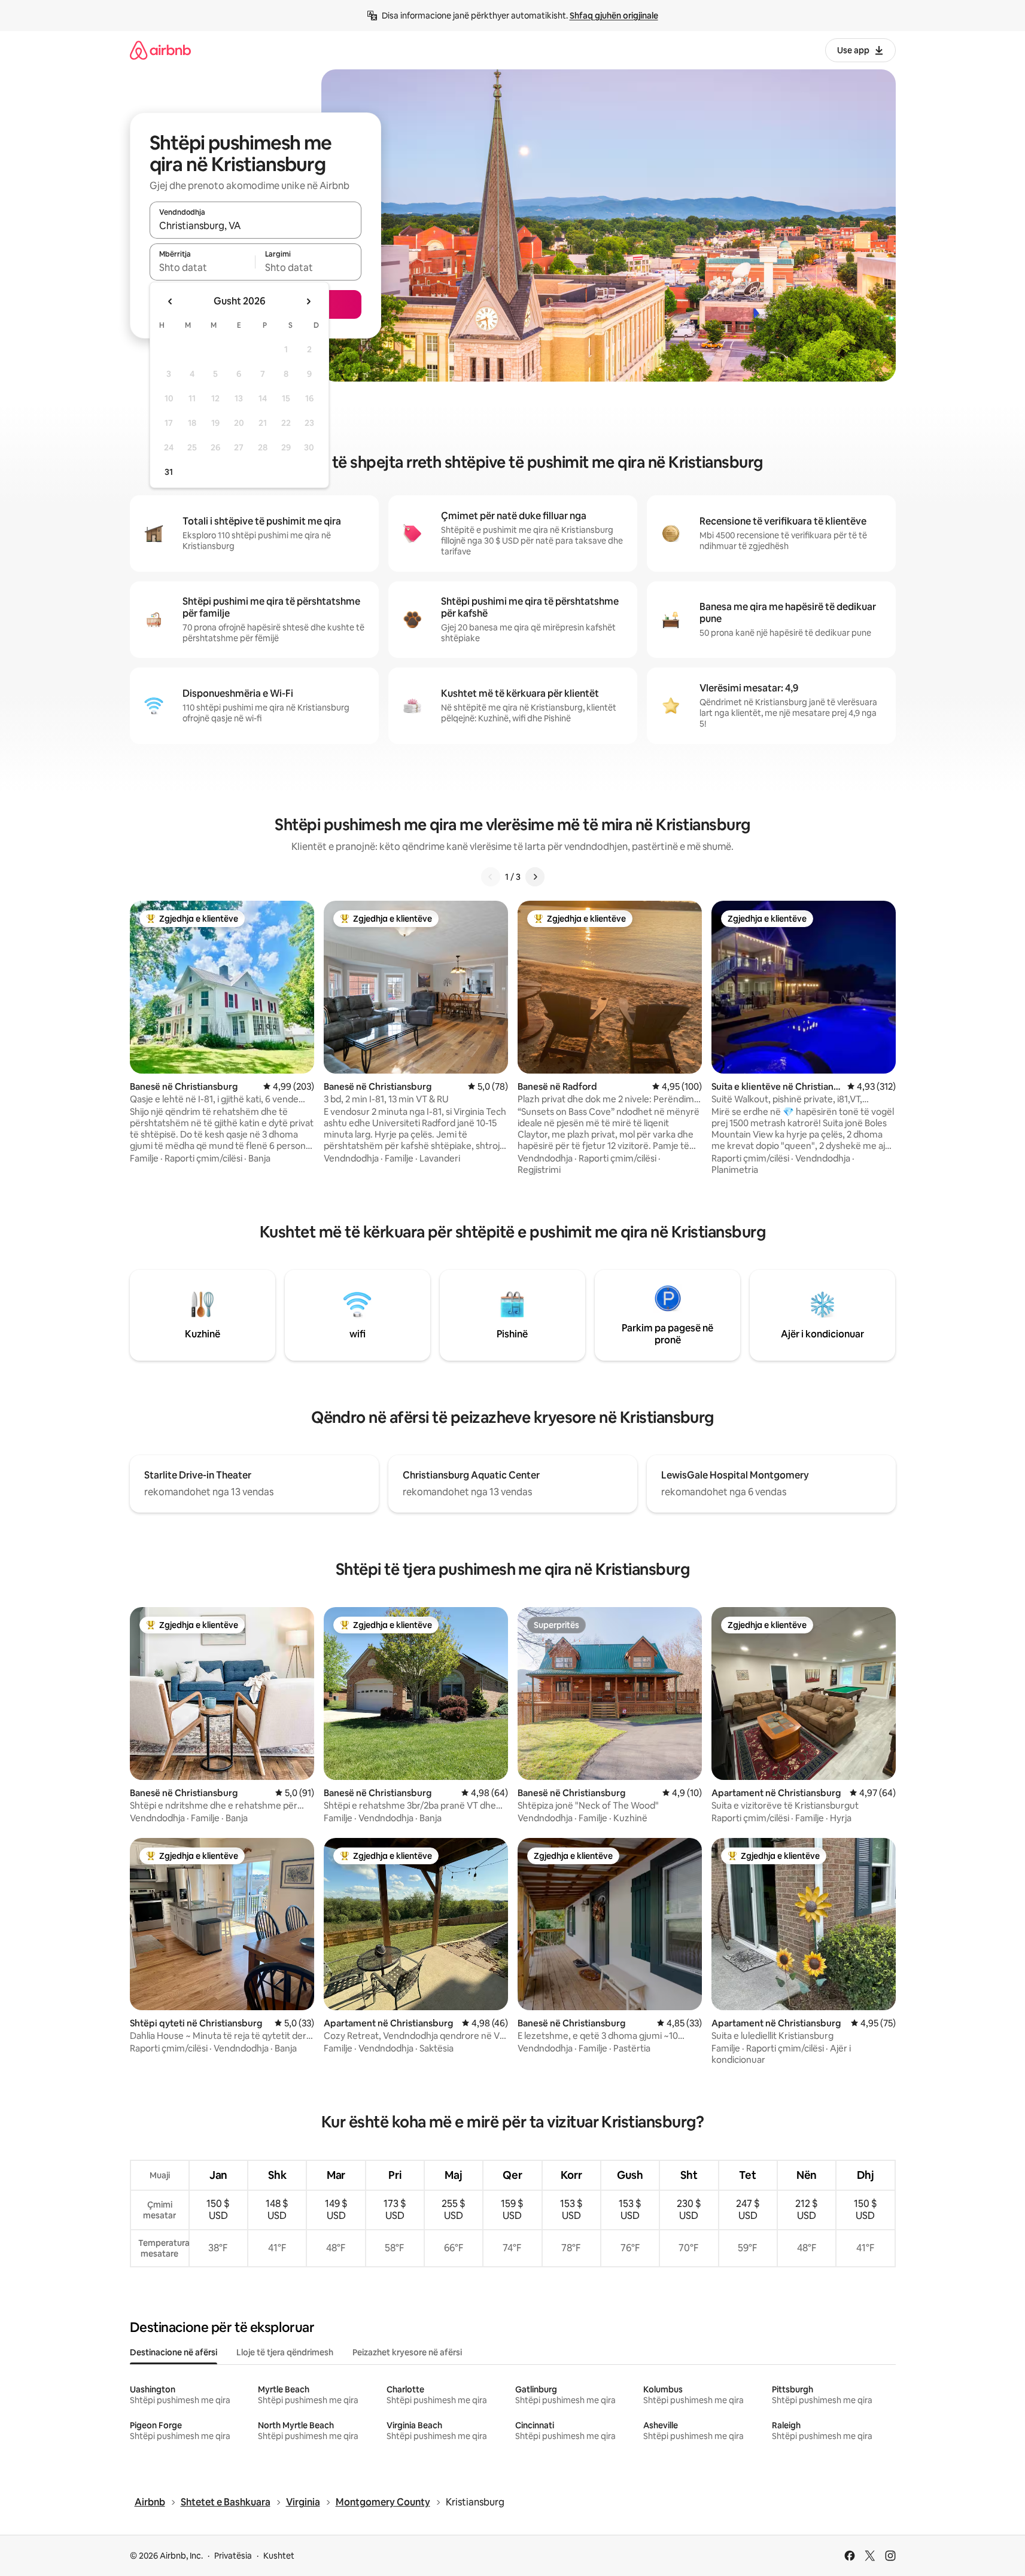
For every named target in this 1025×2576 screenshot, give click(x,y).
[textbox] (203, 267)
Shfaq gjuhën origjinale (614, 16)
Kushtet (279, 2556)
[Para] (535, 877)
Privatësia (233, 2556)
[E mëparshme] (491, 877)
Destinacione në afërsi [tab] (174, 2352)
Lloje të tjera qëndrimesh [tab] (285, 2352)
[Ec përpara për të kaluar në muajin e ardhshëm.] (308, 301)
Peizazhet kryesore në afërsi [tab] (407, 2352)
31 (169, 472)
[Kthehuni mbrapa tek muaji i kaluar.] (171, 301)
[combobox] (256, 225)
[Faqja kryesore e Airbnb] (160, 50)
